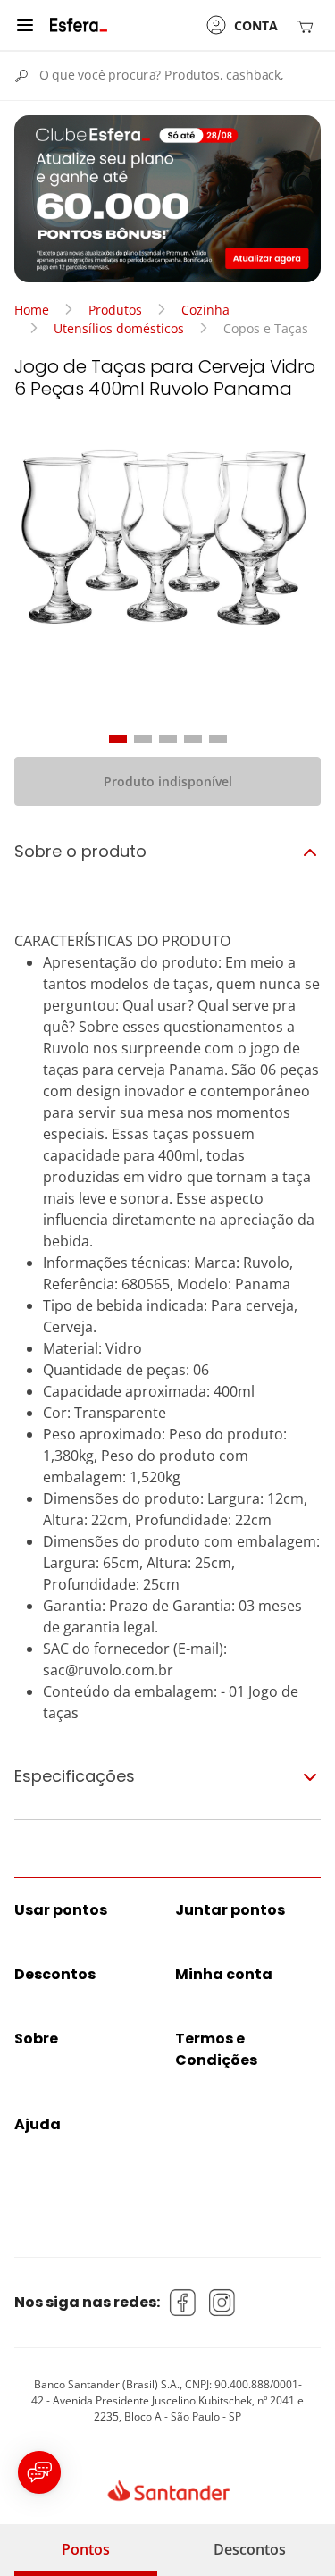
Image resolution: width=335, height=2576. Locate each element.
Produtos (115, 310)
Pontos (86, 2549)
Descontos (250, 2549)
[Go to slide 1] (118, 739)
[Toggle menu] (25, 25)
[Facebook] (183, 2303)
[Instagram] (222, 2303)
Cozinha (205, 310)
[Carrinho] (308, 25)
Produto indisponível (168, 781)
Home (32, 310)
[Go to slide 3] (168, 739)
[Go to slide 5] (218, 739)
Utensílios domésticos (119, 328)
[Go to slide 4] (193, 739)
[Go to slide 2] (143, 739)
